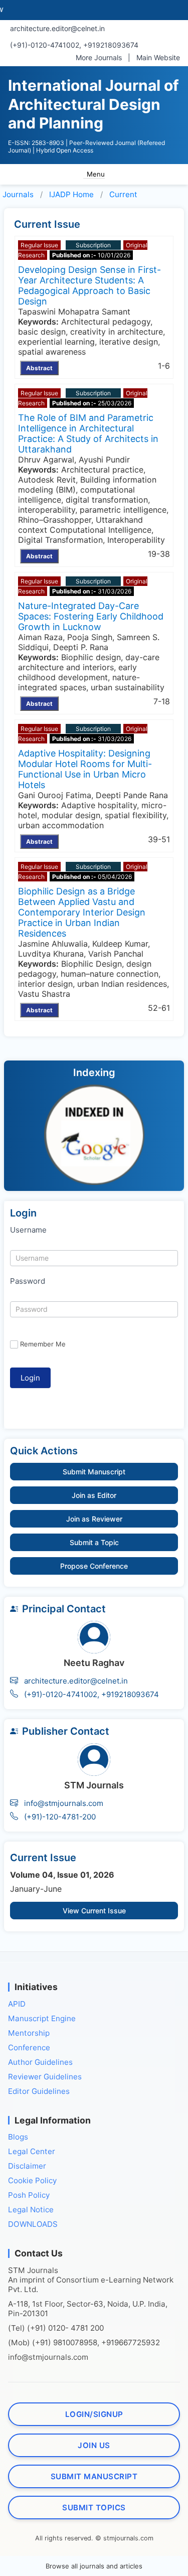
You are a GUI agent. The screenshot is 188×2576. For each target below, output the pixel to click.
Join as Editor (94, 1495)
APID (17, 2004)
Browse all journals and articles (94, 2566)
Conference (29, 2048)
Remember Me (43, 1344)
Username (28, 1230)
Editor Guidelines (39, 2091)
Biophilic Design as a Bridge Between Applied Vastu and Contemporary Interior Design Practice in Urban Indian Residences (82, 912)
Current (123, 194)
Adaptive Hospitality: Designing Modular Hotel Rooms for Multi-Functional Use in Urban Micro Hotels (85, 769)
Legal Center (32, 2151)
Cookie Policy (32, 2180)
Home (71, 194)
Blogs (18, 2137)
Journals (18, 194)
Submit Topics (94, 2508)
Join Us (94, 2445)
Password (28, 1281)
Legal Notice (31, 2210)
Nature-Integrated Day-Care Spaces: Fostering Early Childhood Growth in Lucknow (91, 616)
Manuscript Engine (42, 2018)
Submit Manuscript (94, 1472)
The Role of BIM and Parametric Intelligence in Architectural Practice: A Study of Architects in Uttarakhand (88, 433)
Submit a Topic (94, 1542)
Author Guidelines (40, 2062)
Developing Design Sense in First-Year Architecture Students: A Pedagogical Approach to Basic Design (89, 285)
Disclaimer (27, 2166)
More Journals (99, 57)
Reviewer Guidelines (45, 2077)
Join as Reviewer (94, 1519)
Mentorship (29, 2033)
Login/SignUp (94, 2414)
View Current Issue (94, 1911)
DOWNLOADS (33, 2224)
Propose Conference (94, 1566)
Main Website (158, 57)
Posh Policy (29, 2195)
